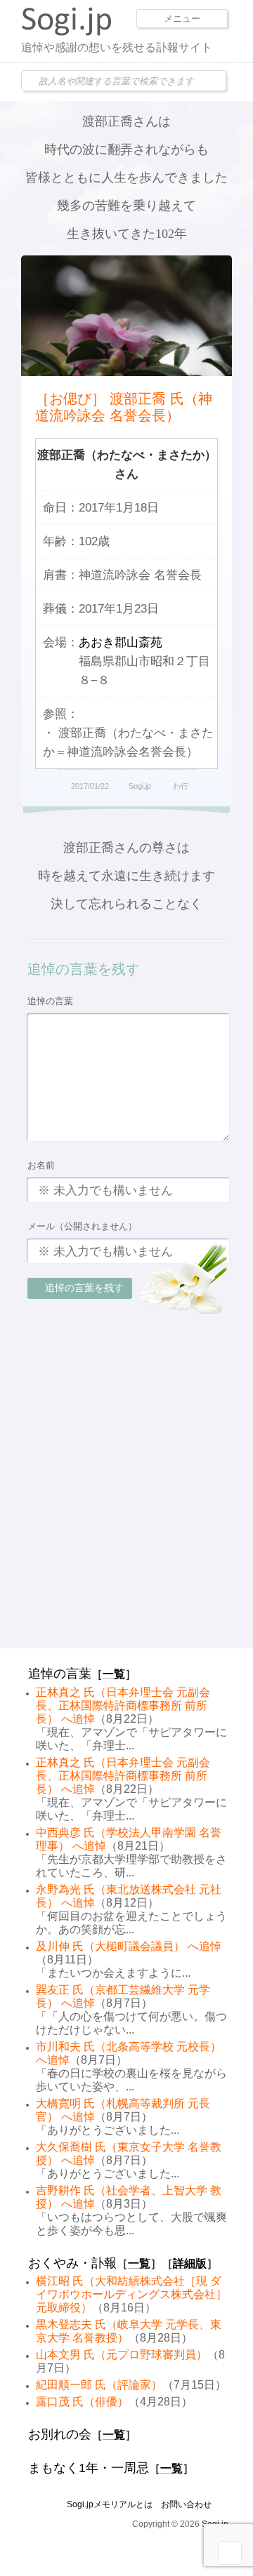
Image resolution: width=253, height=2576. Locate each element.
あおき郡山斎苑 (121, 642)
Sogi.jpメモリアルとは (110, 2504)
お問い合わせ (186, 2504)
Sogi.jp (140, 786)
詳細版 (190, 2263)
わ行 (181, 786)
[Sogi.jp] (67, 32)
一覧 (114, 1674)
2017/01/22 (90, 786)
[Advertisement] (126, 1509)
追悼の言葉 (50, 1001)
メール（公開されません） (82, 1226)
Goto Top (230, 2553)
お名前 (41, 1165)
